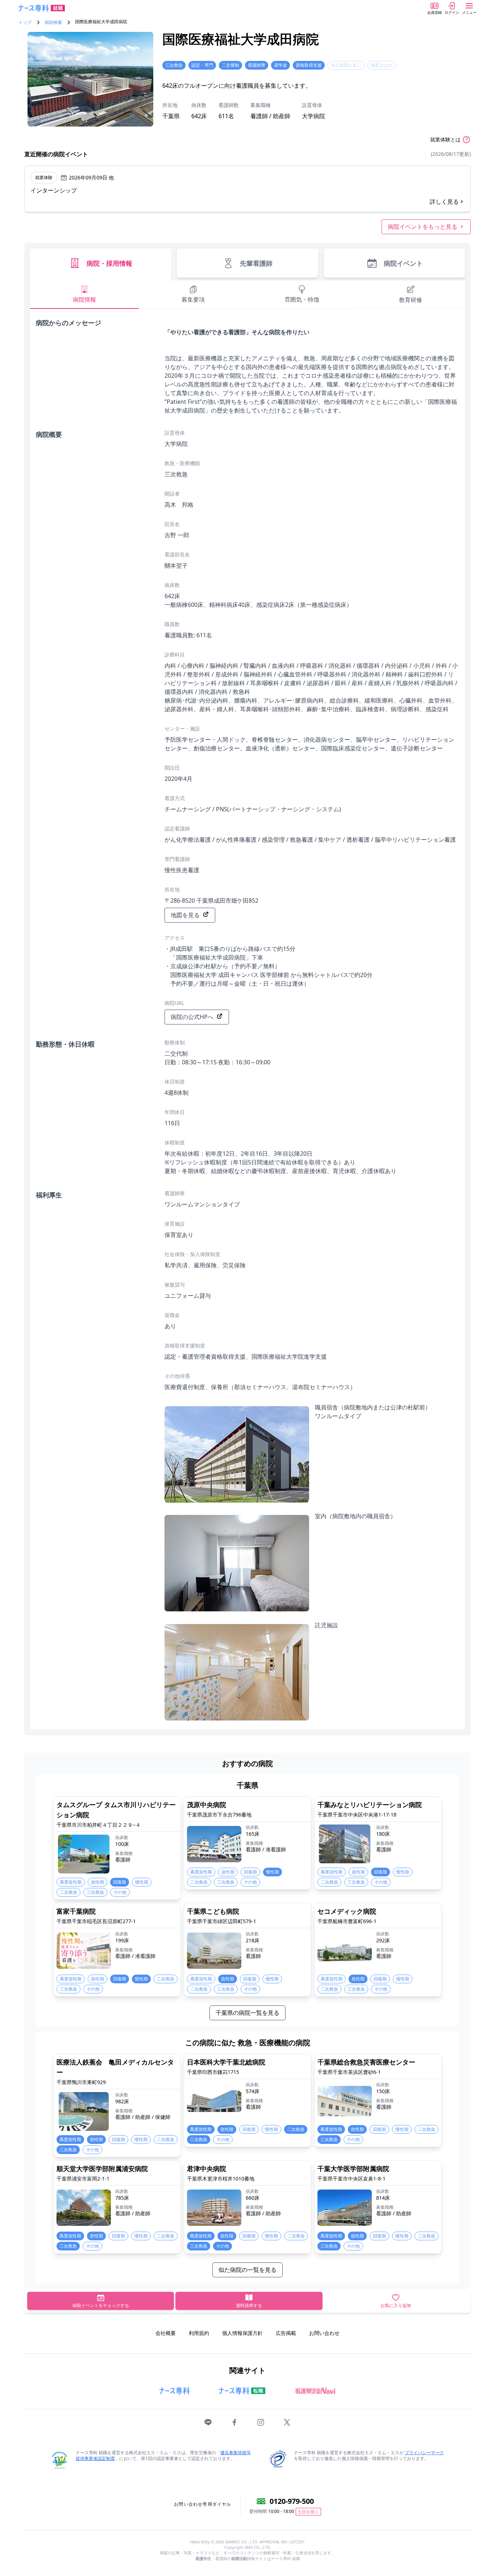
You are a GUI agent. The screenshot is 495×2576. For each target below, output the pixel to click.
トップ (25, 22)
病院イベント (403, 263)
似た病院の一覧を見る (247, 2270)
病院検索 (53, 22)
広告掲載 (286, 2333)
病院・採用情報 (109, 263)
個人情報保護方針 (242, 2333)
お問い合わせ (324, 2333)
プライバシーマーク (424, 2453)
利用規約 (199, 2333)
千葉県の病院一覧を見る (247, 2013)
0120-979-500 (292, 2501)
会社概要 (166, 2333)
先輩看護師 (256, 263)
